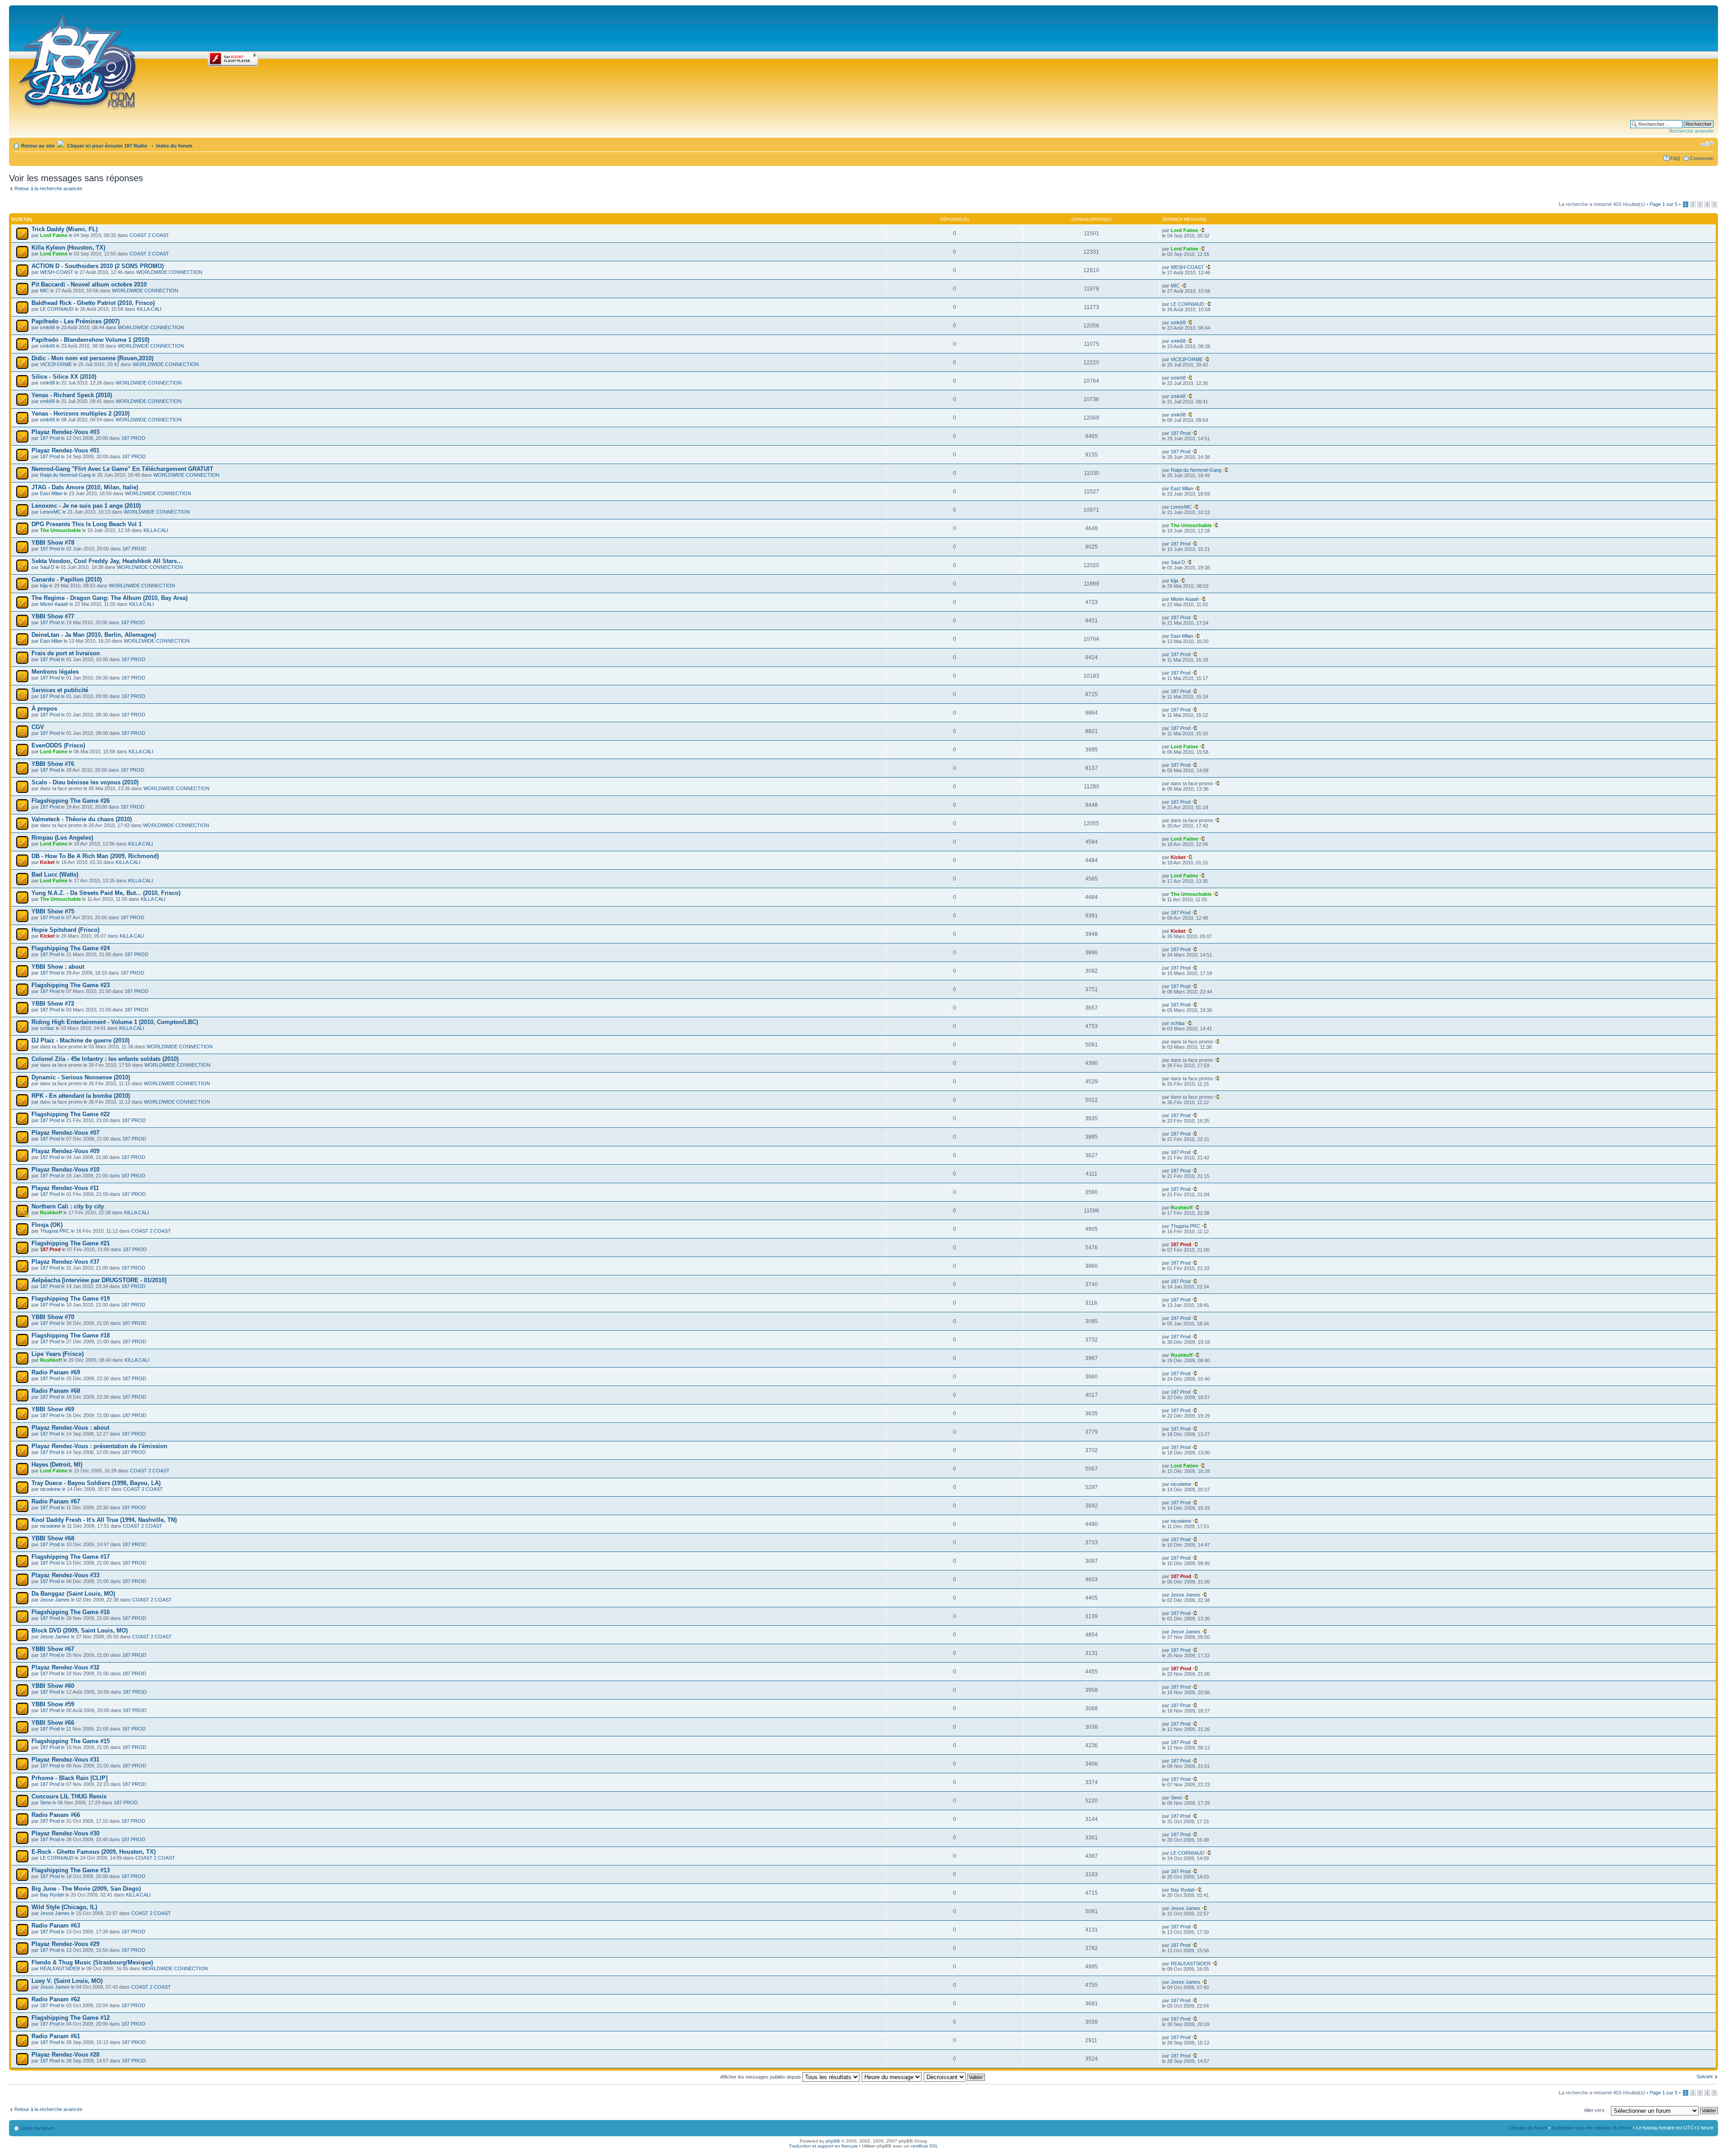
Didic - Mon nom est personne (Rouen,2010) (92, 358)
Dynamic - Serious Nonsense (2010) (81, 1077)
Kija (44, 586)
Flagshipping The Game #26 (71, 801)
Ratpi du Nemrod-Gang (65, 475)
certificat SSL (924, 2146)
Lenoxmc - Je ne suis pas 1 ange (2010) (86, 506)
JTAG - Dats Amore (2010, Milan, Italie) (85, 487)
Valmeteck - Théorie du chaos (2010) (82, 819)
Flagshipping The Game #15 (71, 1741)
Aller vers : (1596, 2110)
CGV (38, 727)
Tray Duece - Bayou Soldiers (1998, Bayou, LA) (96, 1483)
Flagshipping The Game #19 (71, 1299)
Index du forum (174, 146)
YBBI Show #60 (53, 1686)
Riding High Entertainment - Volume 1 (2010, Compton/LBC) (115, 1022)
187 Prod (50, 438)
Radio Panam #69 (56, 1372)
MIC (45, 291)
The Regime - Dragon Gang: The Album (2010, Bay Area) (110, 598)
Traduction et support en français (823, 2146)
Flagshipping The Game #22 (71, 1114)
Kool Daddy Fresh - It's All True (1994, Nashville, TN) (104, 1520)
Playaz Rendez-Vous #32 (65, 1667)
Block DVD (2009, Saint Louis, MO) (80, 1630)
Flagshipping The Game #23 (71, 985)
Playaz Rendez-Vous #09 (65, 1151)
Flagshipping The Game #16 (71, 1612)
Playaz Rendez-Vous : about (70, 1428)
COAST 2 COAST (149, 235)
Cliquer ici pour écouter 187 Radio (107, 146)
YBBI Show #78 (53, 543)
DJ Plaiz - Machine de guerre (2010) (81, 1040)
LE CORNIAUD (57, 309)
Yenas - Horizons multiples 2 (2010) (81, 414)
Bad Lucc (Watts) (55, 874)
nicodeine (50, 1489)
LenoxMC (51, 512)
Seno (46, 1803)
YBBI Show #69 (53, 1409)
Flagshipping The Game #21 (71, 1243)
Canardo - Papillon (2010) (67, 579)
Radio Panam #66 (56, 1815)
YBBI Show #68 (53, 1538)
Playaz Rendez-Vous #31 (65, 1760)
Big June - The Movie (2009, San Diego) (86, 1889)
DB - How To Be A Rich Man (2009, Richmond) (95, 856)
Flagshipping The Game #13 (71, 1870)
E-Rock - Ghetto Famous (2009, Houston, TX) (94, 1852)
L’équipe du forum (1528, 2128)
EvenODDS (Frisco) (58, 745)
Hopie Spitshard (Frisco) (65, 930)
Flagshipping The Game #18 (71, 1335)
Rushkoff (51, 1212)
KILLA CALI (149, 309)
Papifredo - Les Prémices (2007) (76, 321)
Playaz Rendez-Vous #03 (65, 432)
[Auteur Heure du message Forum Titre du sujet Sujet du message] (892, 2077)
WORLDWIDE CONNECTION (169, 272)
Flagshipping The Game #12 (71, 2018)
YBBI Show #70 (53, 1317)
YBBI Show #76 (53, 764)
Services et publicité (60, 690)
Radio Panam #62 (56, 1999)
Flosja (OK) (47, 1225)
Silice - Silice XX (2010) (64, 377)
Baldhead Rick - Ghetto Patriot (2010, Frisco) (93, 303)
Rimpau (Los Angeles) (62, 838)
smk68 (47, 327)
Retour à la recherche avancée (48, 188)
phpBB (833, 2141)
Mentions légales (55, 672)
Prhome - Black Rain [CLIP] (69, 1778)
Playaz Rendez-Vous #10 (65, 1170)
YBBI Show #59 (53, 1704)
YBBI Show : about (58, 967)
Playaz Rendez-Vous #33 (65, 1575)
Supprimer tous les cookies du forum (1592, 2128)
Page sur (1664, 204)
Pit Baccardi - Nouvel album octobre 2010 (89, 284)
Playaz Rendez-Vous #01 (65, 450)
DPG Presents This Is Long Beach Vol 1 (87, 524)
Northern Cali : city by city (68, 1206)
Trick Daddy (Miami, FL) (65, 229)
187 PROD (133, 438)
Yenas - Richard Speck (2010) (72, 395)
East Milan (51, 493)
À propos (44, 709)
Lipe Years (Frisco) (58, 1354)
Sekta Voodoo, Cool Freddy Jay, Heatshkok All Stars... (107, 561)
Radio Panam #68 (56, 1391)
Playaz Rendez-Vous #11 (65, 1188)
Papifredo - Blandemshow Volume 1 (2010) (90, 340)
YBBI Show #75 (53, 911)
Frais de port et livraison (66, 653)
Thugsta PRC (55, 1231)
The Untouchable (60, 530)
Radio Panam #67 (56, 1501)
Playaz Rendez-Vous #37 (65, 1262)
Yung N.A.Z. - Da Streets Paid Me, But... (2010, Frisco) (106, 893)
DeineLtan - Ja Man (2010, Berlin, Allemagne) (94, 635)
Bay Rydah (52, 1895)
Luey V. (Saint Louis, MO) (67, 1981)
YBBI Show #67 (53, 1649)
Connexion (1702, 158)
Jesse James (55, 1600)
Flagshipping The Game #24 (71, 948)
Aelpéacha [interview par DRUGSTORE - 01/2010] (99, 1280)
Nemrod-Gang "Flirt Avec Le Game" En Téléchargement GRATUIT (122, 469)
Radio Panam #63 (56, 1926)
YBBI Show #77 (53, 616)
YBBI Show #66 (53, 1723)
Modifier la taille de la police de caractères (1707, 144)
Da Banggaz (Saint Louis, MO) (73, 1594)
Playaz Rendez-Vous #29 (65, 1944)
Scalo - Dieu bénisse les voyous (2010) (85, 782)
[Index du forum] (78, 59)
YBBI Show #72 (53, 1004)
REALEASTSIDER (60, 1968)
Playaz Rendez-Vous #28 (65, 2055)
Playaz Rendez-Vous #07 (65, 1133)
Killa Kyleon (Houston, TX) (68, 248)
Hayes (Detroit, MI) (57, 1465)
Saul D (47, 567)
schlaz (47, 1028)
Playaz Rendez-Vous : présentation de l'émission (99, 1446)
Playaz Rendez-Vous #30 (65, 1833)
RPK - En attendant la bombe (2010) (81, 1096)
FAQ (1675, 158)
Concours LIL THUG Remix (69, 1796)
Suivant (1705, 2076)
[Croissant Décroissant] (955, 2077)
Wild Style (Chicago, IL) (64, 1907)
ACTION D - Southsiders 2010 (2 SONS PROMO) (98, 266)
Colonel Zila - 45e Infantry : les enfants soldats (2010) (105, 1059)
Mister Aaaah (54, 604)
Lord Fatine (54, 235)
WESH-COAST (57, 272)
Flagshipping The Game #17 (71, 1557)
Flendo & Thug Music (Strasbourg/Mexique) (92, 1962)
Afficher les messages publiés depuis (761, 2077)
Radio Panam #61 (56, 2036)
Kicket (47, 862)
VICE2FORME (56, 364)
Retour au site (38, 146)
